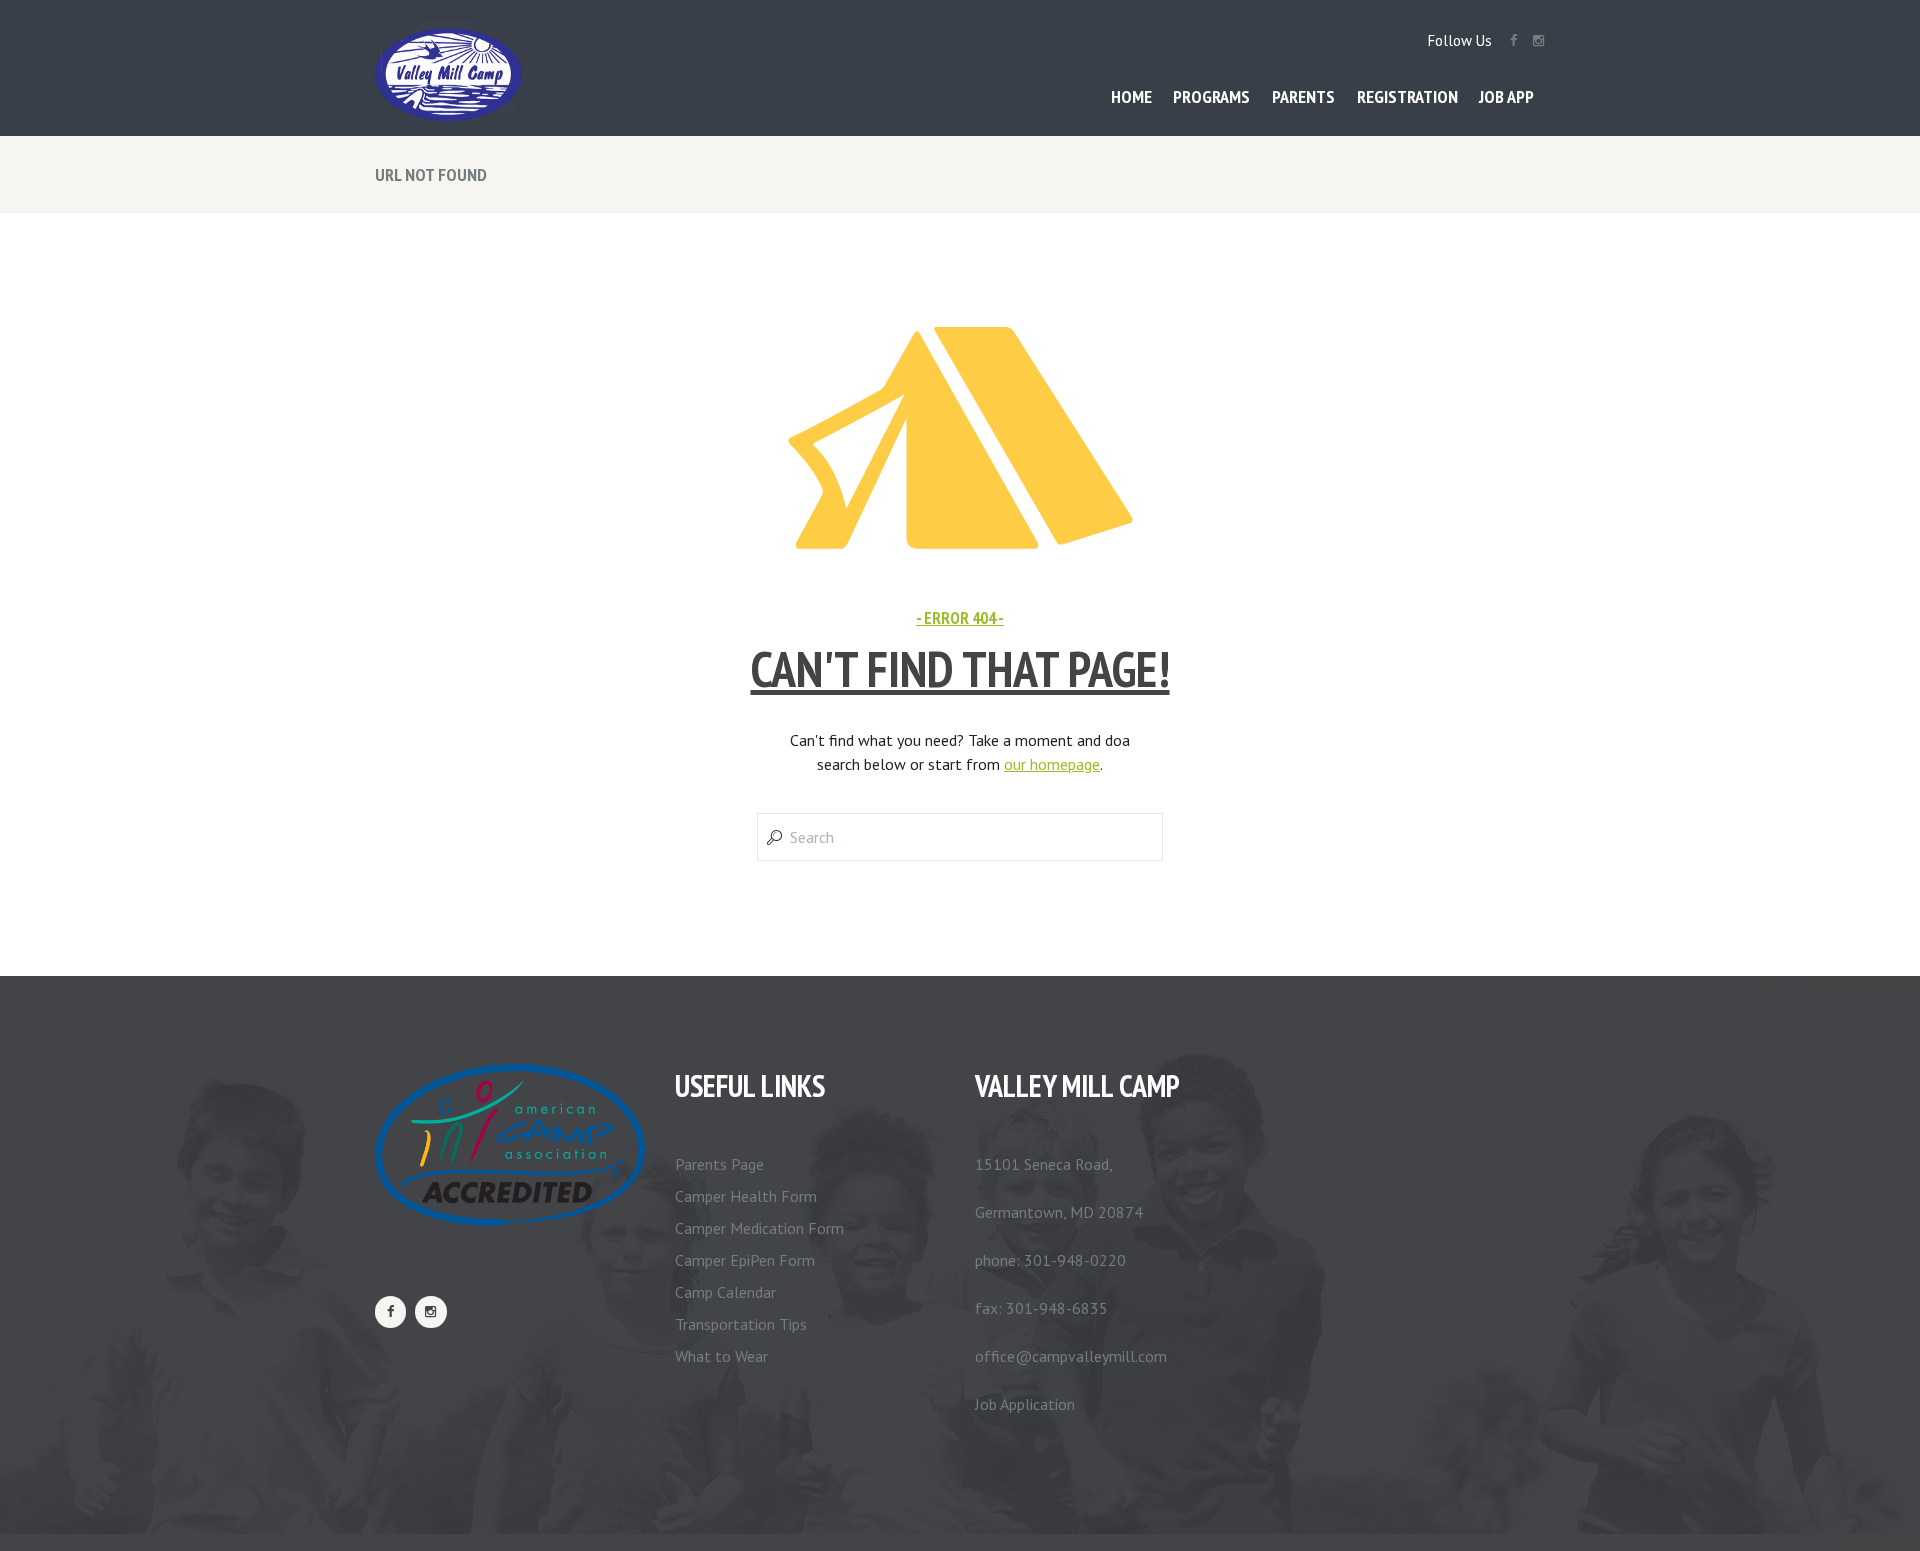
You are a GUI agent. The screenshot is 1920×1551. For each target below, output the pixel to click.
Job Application (1025, 1404)
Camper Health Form (746, 1196)
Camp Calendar (725, 1292)
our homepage (1052, 764)
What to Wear (721, 1356)
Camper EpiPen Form (745, 1260)
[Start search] (772, 837)
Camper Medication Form (759, 1228)
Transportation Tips (741, 1324)
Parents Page (719, 1164)
